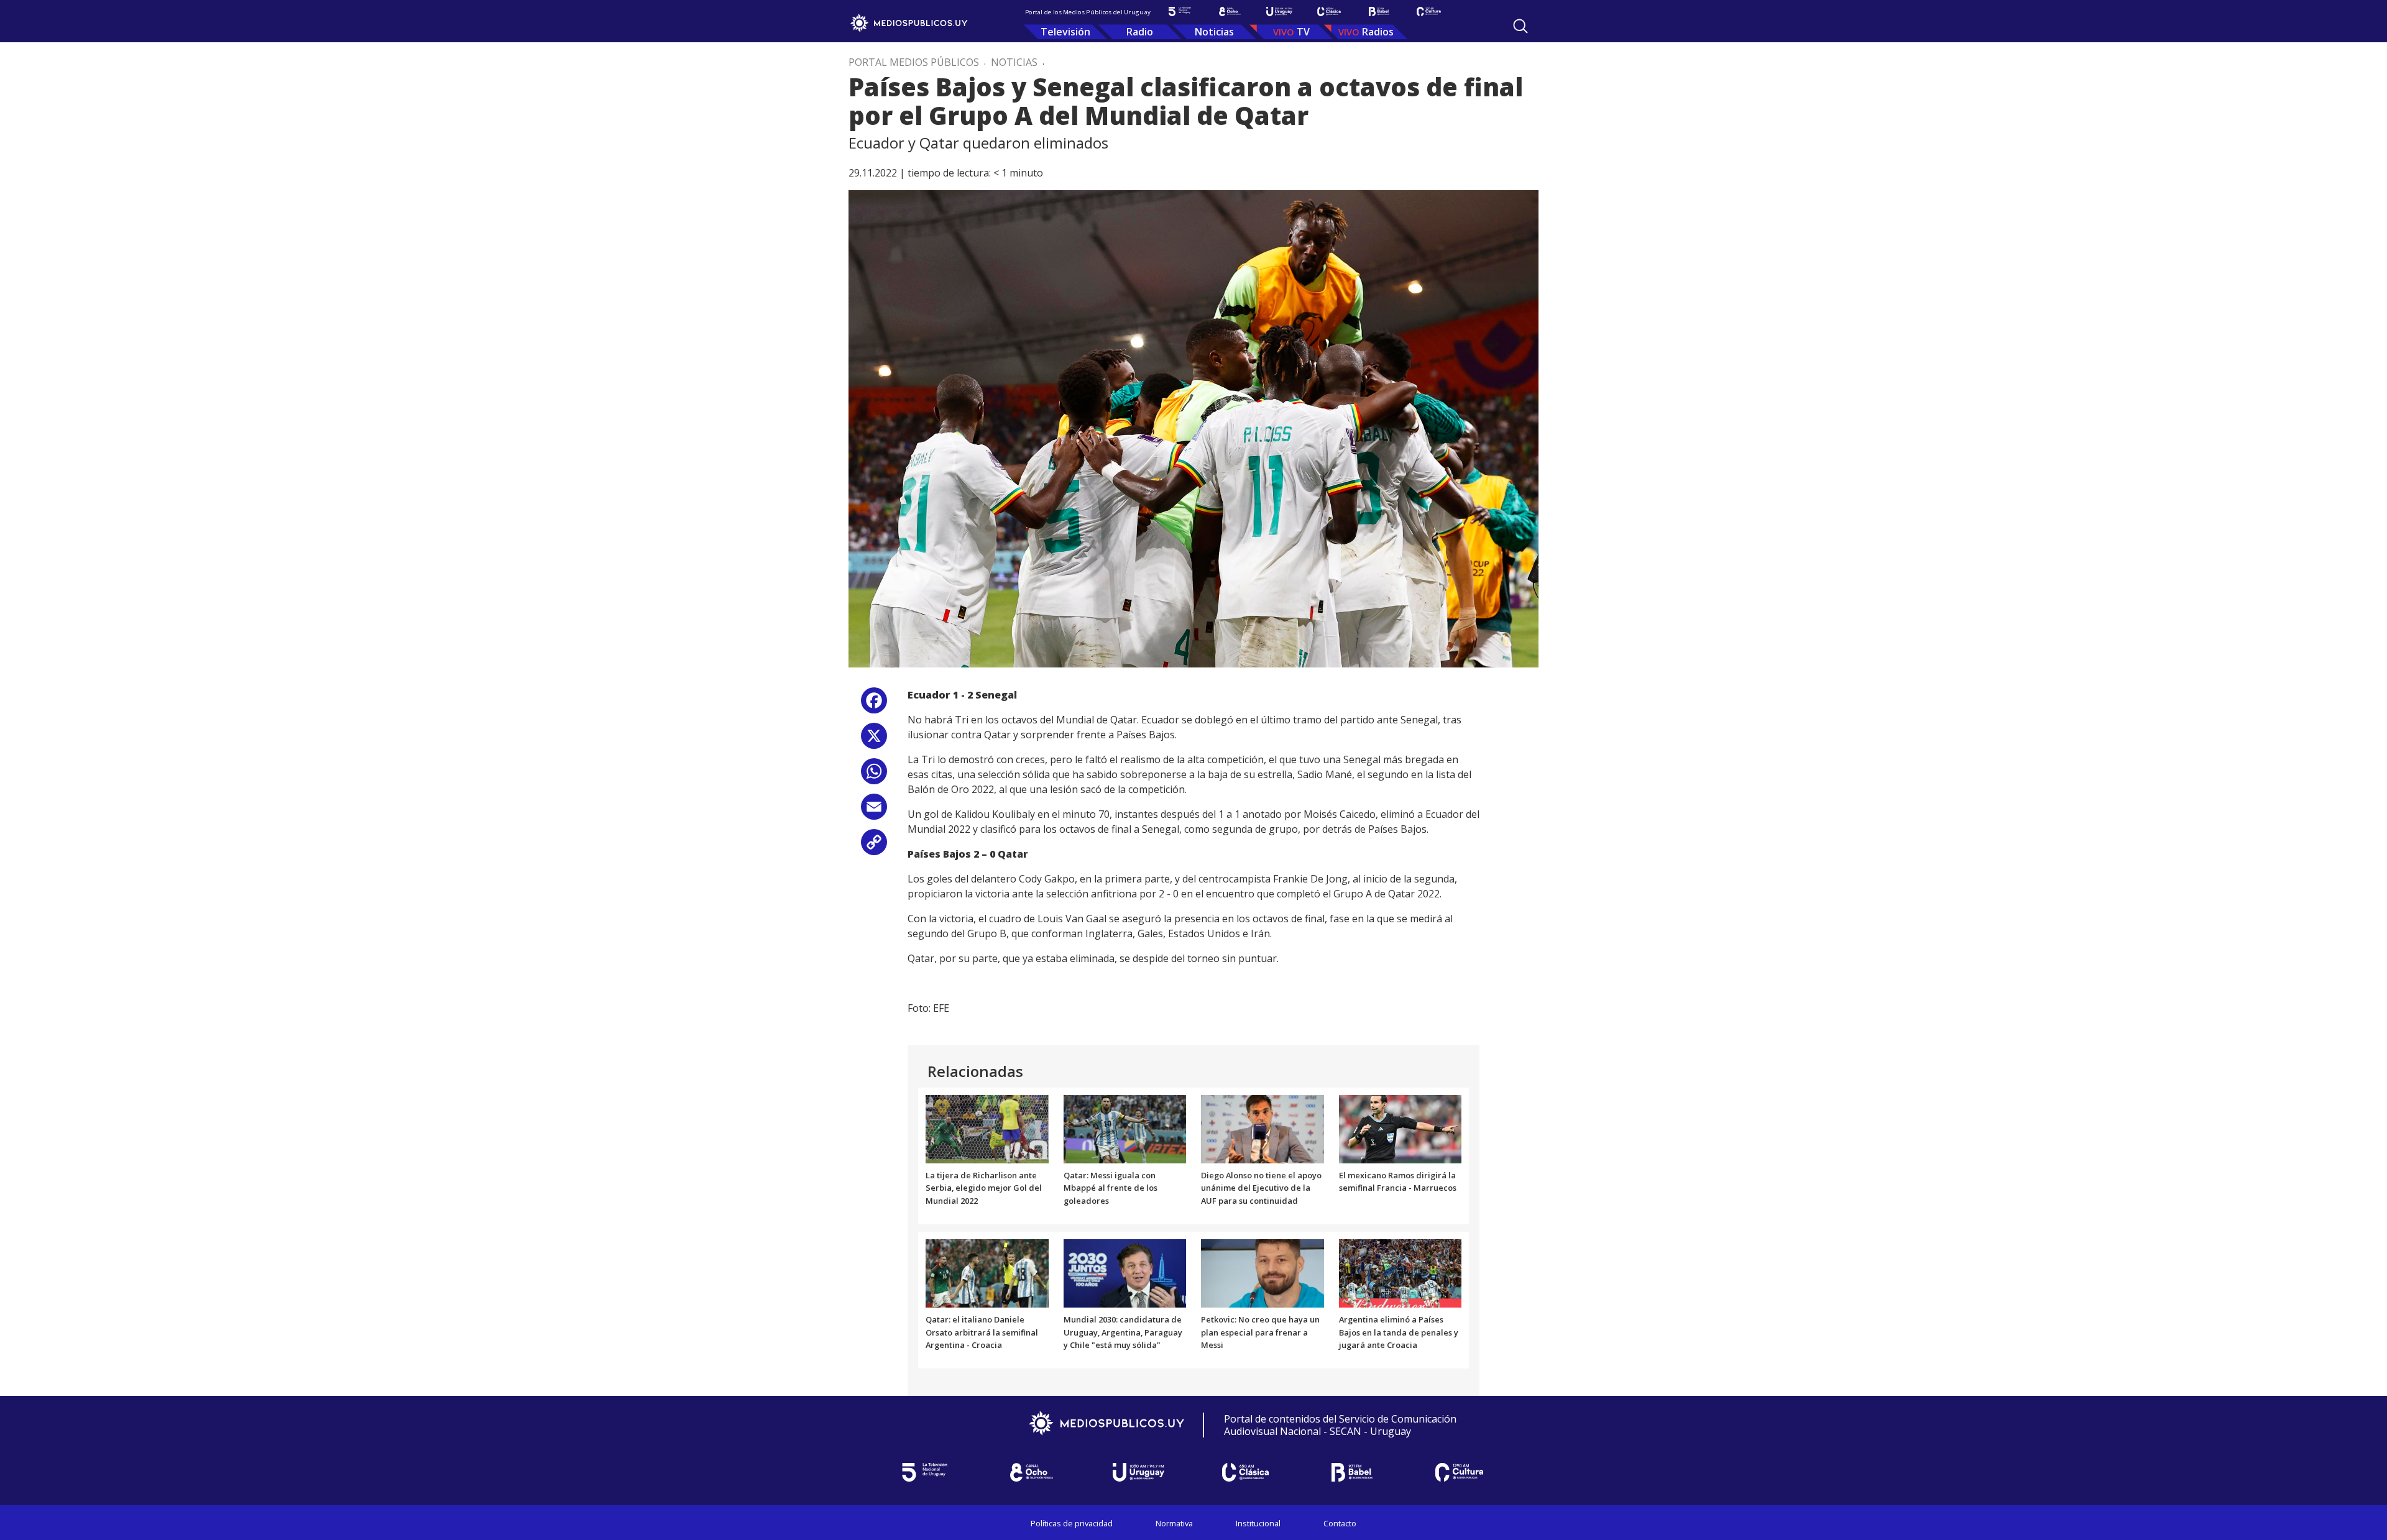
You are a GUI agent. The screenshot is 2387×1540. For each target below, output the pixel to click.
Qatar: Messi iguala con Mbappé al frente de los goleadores (1111, 1188)
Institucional (1258, 1523)
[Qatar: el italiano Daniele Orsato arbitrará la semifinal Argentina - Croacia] (987, 1272)
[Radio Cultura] (1428, 11)
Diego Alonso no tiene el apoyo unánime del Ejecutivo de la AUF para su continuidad (1261, 1188)
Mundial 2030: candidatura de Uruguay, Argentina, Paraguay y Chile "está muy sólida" (1123, 1332)
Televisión (1065, 32)
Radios (1378, 32)
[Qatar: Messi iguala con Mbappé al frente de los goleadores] (1125, 1128)
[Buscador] (1520, 26)
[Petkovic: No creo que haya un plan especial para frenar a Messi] (1262, 1272)
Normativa (1174, 1523)
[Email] (874, 811)
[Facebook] (874, 705)
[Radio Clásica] (1329, 11)
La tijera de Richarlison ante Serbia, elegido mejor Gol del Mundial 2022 (984, 1188)
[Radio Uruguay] (1279, 11)
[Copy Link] (874, 847)
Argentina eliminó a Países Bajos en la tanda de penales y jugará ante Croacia (1399, 1332)
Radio (1140, 32)
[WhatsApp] (874, 776)
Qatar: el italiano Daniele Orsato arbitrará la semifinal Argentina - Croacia (982, 1332)
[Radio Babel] (1379, 11)
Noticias (1214, 32)
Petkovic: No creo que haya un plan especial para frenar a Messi (1260, 1332)
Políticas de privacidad (1072, 1523)
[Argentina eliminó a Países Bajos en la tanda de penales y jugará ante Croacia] (1400, 1272)
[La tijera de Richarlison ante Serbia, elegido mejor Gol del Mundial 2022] (987, 1128)
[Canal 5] (1180, 11)
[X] (874, 740)
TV (1303, 32)
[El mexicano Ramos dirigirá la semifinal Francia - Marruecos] (1400, 1128)
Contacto (1340, 1523)
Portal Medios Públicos (914, 62)
